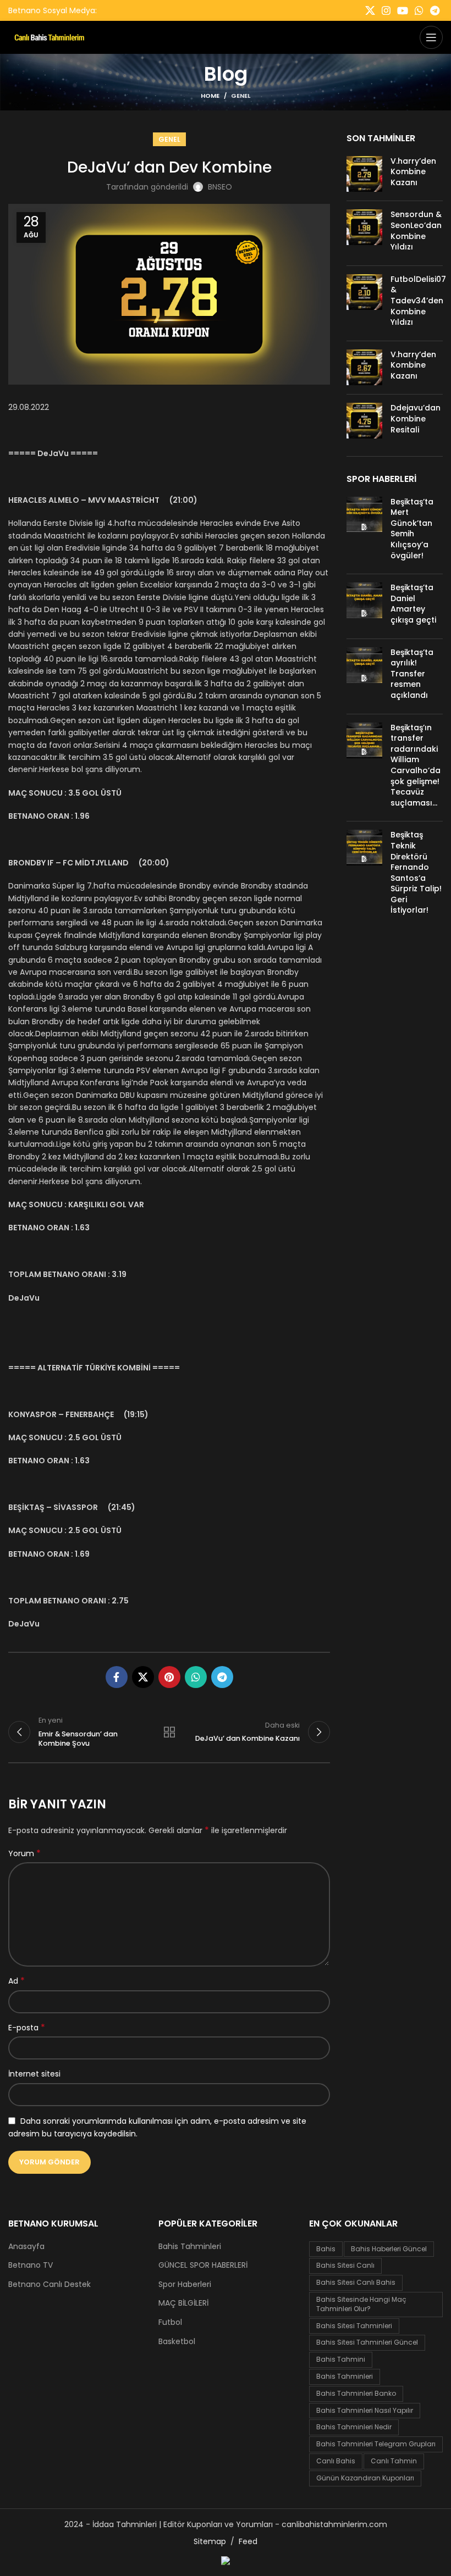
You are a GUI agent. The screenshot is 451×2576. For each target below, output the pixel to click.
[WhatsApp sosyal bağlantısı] (419, 10)
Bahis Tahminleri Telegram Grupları (376, 2444)
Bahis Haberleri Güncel (389, 2249)
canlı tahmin (394, 2461)
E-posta (27, 2028)
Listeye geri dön (169, 1732)
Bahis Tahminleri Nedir (354, 2427)
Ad (16, 1981)
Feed (248, 2541)
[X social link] (370, 10)
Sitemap (210, 2541)
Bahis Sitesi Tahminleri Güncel (367, 2342)
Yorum (24, 1853)
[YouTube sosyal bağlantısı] (403, 10)
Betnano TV (31, 2265)
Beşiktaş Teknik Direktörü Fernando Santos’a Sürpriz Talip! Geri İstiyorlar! (416, 872)
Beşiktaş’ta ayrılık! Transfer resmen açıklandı (412, 674)
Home (210, 96)
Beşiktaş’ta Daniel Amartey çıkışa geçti (413, 604)
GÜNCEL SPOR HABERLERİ (203, 2265)
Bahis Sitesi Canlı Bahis (356, 2282)
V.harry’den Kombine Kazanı (413, 172)
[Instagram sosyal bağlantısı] (386, 10)
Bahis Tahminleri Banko (356, 2393)
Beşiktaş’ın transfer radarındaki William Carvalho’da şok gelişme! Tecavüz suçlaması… (416, 765)
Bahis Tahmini (341, 2359)
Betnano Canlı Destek (50, 2284)
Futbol (170, 2322)
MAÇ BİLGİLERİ (183, 2303)
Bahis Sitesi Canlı (345, 2265)
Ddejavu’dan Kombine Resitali (416, 418)
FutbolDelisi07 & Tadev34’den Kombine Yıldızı (418, 301)
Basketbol (177, 2342)
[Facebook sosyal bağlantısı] (117, 1677)
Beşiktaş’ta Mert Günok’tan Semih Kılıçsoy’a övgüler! (412, 529)
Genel (241, 96)
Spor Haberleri (185, 2284)
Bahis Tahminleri (190, 2247)
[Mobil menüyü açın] (431, 37)
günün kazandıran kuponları (365, 2478)
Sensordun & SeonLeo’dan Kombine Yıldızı (416, 231)
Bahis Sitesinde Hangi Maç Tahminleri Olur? (361, 2304)
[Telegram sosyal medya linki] (435, 10)
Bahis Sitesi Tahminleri (354, 2326)
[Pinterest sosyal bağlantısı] (169, 1677)
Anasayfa (26, 2247)
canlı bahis (336, 2461)
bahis (326, 2249)
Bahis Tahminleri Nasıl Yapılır (365, 2410)
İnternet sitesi (34, 2074)
